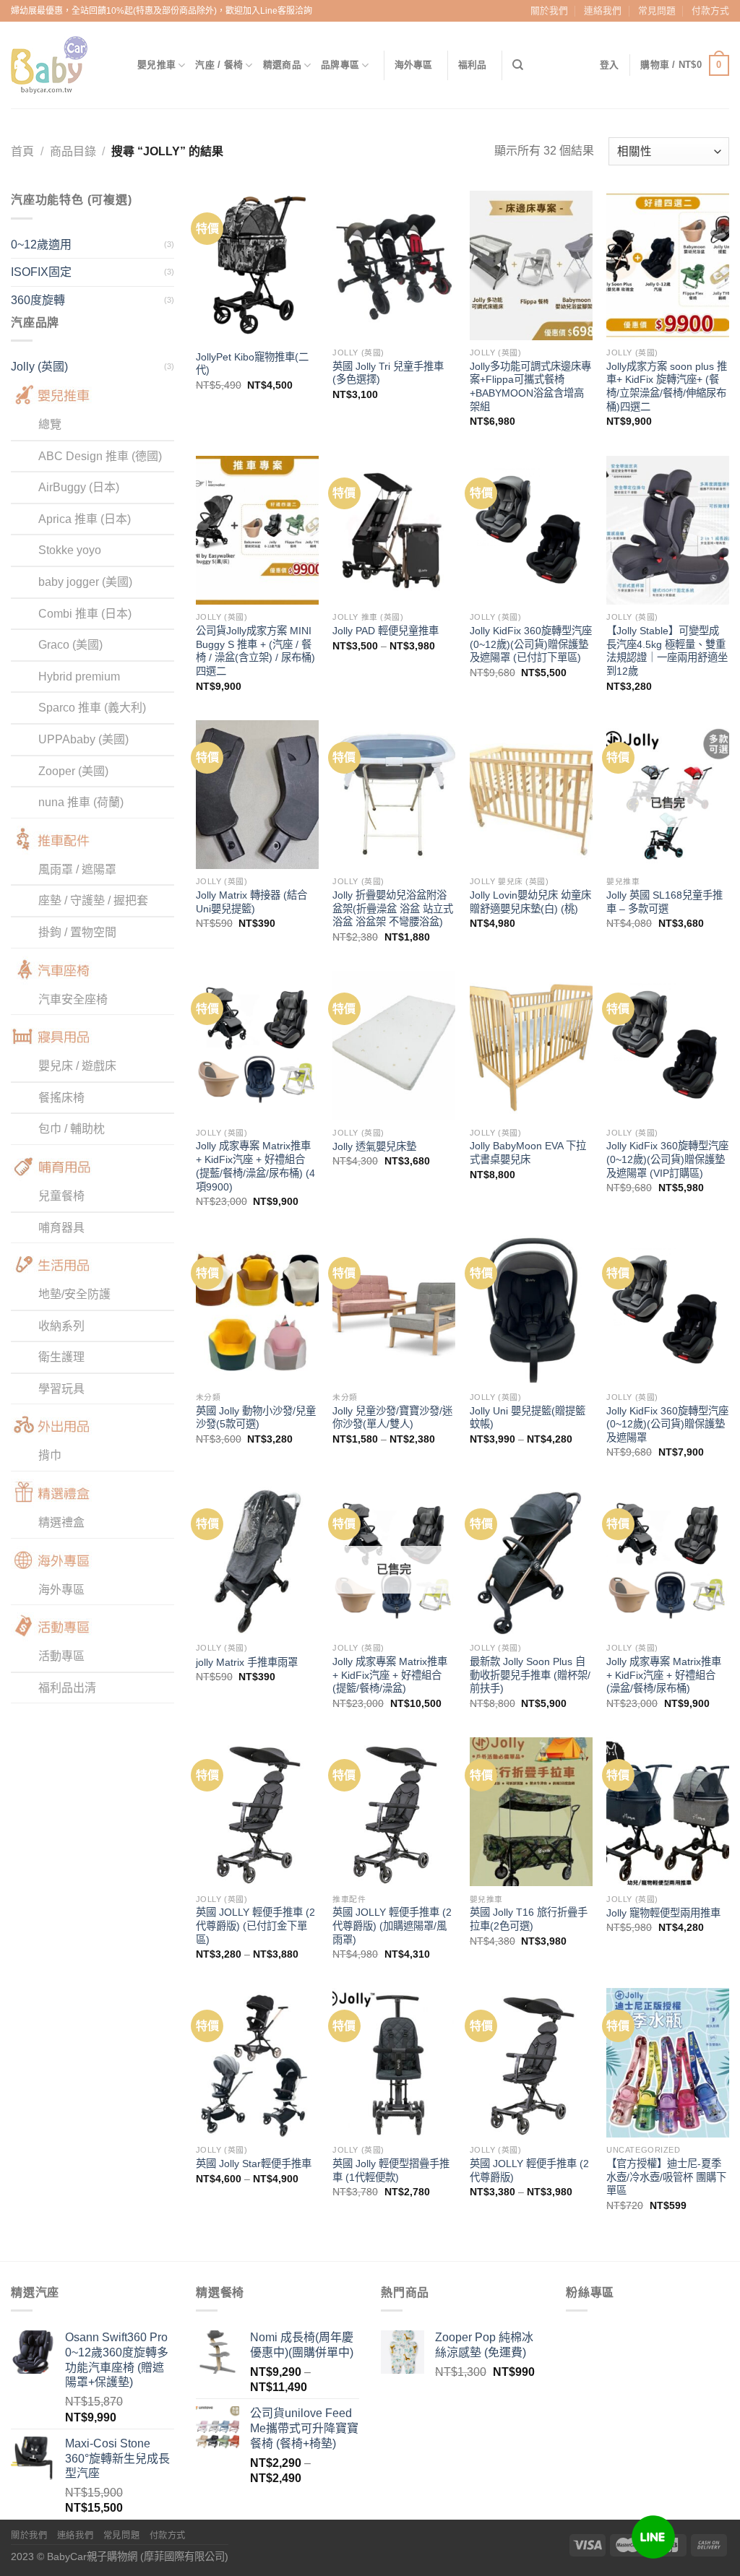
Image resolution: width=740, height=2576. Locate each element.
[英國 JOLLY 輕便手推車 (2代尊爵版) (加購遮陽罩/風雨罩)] (394, 1812)
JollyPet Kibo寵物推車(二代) (252, 364)
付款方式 (710, 10)
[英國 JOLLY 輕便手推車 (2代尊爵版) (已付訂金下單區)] (257, 1812)
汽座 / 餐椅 (219, 65)
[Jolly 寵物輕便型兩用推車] (668, 1812)
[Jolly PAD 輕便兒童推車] (394, 530)
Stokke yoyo (70, 550)
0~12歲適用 (41, 245)
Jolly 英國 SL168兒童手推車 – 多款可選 (664, 902)
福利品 (473, 65)
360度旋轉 (38, 300)
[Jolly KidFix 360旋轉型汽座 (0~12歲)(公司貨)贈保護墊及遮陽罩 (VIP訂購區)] (668, 1045)
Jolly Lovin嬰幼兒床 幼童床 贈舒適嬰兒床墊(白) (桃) (530, 902)
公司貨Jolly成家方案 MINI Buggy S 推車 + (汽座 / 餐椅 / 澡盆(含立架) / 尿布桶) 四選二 (255, 651)
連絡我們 (603, 10)
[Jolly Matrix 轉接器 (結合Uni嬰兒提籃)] (257, 795)
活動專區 (61, 1656)
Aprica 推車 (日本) (85, 519)
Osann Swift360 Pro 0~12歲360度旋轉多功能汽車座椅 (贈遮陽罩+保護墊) (117, 2360)
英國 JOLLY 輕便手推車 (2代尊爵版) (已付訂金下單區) (255, 1925)
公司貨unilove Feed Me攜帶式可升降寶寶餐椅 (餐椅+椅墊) (304, 2428)
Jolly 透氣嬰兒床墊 (374, 1146)
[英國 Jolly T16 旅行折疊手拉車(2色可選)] (531, 1812)
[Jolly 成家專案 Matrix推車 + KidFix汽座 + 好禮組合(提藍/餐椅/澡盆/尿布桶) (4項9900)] (257, 1045)
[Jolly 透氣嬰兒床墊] (394, 1045)
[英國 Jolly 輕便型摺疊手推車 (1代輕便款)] (394, 2062)
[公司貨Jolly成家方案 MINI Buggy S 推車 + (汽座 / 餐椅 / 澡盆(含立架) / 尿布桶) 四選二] (257, 530)
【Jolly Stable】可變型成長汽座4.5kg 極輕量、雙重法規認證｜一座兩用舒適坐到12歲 (667, 651)
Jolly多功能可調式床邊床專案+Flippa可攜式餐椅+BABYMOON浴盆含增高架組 (530, 386)
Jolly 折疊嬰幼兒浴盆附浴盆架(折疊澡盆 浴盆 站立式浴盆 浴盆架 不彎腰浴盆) (393, 908)
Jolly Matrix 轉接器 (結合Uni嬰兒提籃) (251, 902)
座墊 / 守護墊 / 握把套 (93, 900)
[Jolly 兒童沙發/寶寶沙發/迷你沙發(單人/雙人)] (394, 1310)
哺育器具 (61, 1228)
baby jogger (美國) (85, 582)
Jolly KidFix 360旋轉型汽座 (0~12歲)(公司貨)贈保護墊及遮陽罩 (667, 1424)
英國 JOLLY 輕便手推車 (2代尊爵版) (529, 2170)
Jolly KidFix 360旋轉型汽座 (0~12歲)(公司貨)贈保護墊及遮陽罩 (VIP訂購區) (667, 1159)
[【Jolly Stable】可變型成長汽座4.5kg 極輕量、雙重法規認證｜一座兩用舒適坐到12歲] (668, 530)
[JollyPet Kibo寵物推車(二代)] (257, 265)
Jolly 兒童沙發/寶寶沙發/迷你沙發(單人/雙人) (392, 1418)
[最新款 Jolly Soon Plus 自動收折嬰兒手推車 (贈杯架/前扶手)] (531, 1561)
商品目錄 (73, 151)
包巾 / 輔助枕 (72, 1129)
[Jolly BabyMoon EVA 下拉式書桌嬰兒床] (531, 1045)
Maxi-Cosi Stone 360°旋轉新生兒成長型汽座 (117, 2459)
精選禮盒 (61, 1522)
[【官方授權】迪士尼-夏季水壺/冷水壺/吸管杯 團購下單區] (668, 2062)
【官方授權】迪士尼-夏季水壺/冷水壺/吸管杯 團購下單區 (666, 2177)
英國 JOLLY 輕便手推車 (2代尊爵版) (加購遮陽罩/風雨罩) (392, 1925)
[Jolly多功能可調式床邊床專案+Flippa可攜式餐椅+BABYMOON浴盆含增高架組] (531, 265)
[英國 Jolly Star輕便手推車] (257, 2062)
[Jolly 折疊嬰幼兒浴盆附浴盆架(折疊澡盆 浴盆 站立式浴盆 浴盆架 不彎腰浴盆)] (394, 795)
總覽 (50, 424)
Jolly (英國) (39, 367)
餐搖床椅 (61, 1098)
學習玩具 (61, 1389)
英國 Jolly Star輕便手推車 (254, 2164)
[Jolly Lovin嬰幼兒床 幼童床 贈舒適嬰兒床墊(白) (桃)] (531, 795)
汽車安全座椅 (73, 999)
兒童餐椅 (61, 1196)
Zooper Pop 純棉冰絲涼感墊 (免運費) (484, 2345)
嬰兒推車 (156, 65)
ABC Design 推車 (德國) (100, 456)
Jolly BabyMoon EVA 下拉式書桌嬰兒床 (528, 1153)
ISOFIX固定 (41, 272)
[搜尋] (518, 65)
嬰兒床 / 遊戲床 (77, 1066)
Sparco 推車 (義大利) (92, 708)
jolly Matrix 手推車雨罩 (247, 1662)
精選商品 (282, 65)
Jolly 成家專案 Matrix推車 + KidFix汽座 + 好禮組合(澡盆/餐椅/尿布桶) (664, 1675)
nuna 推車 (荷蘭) (81, 802)
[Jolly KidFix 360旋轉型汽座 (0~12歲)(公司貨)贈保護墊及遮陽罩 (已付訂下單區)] (531, 530)
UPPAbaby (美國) (83, 739)
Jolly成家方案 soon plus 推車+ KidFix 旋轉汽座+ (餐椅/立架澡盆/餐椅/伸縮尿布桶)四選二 (667, 386)
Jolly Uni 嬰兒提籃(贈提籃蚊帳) (528, 1418)
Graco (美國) (70, 645)
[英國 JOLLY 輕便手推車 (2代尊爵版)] (531, 2062)
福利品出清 (67, 1688)
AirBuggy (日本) (79, 487)
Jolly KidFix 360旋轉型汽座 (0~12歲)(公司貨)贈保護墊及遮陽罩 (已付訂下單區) (531, 644)
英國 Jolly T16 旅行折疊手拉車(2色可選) (529, 1919)
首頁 (22, 151)
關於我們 (549, 10)
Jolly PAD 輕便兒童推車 (386, 631)
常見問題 (657, 10)
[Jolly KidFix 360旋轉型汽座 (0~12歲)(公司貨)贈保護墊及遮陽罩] (668, 1310)
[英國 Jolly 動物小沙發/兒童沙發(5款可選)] (257, 1310)
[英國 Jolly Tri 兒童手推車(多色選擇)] (394, 265)
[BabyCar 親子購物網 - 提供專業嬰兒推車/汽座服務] (63, 65)
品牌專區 (340, 65)
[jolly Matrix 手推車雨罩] (257, 1561)
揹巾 (50, 1455)
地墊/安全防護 (74, 1294)
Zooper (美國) (73, 771)
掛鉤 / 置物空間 (77, 932)
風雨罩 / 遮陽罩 (77, 869)
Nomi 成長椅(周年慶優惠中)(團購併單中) (302, 2345)
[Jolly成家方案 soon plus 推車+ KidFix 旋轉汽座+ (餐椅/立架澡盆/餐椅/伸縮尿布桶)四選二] (668, 265)
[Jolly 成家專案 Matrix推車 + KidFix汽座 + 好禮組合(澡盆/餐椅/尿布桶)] (668, 1561)
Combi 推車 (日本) (85, 614)
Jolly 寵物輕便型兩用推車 (663, 1913)
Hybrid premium (79, 677)
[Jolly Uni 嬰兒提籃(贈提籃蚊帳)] (531, 1310)
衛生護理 (61, 1357)
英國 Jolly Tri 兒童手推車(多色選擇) (388, 373)
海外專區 (414, 65)
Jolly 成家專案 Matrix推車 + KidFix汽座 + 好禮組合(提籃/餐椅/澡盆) (390, 1675)
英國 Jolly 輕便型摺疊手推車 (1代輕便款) (391, 2170)
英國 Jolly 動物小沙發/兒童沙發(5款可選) (256, 1418)
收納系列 (61, 1326)
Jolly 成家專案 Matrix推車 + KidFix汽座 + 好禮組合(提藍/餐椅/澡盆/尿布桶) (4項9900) (255, 1166)
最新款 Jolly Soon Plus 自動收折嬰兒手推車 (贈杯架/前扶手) (530, 1675)
